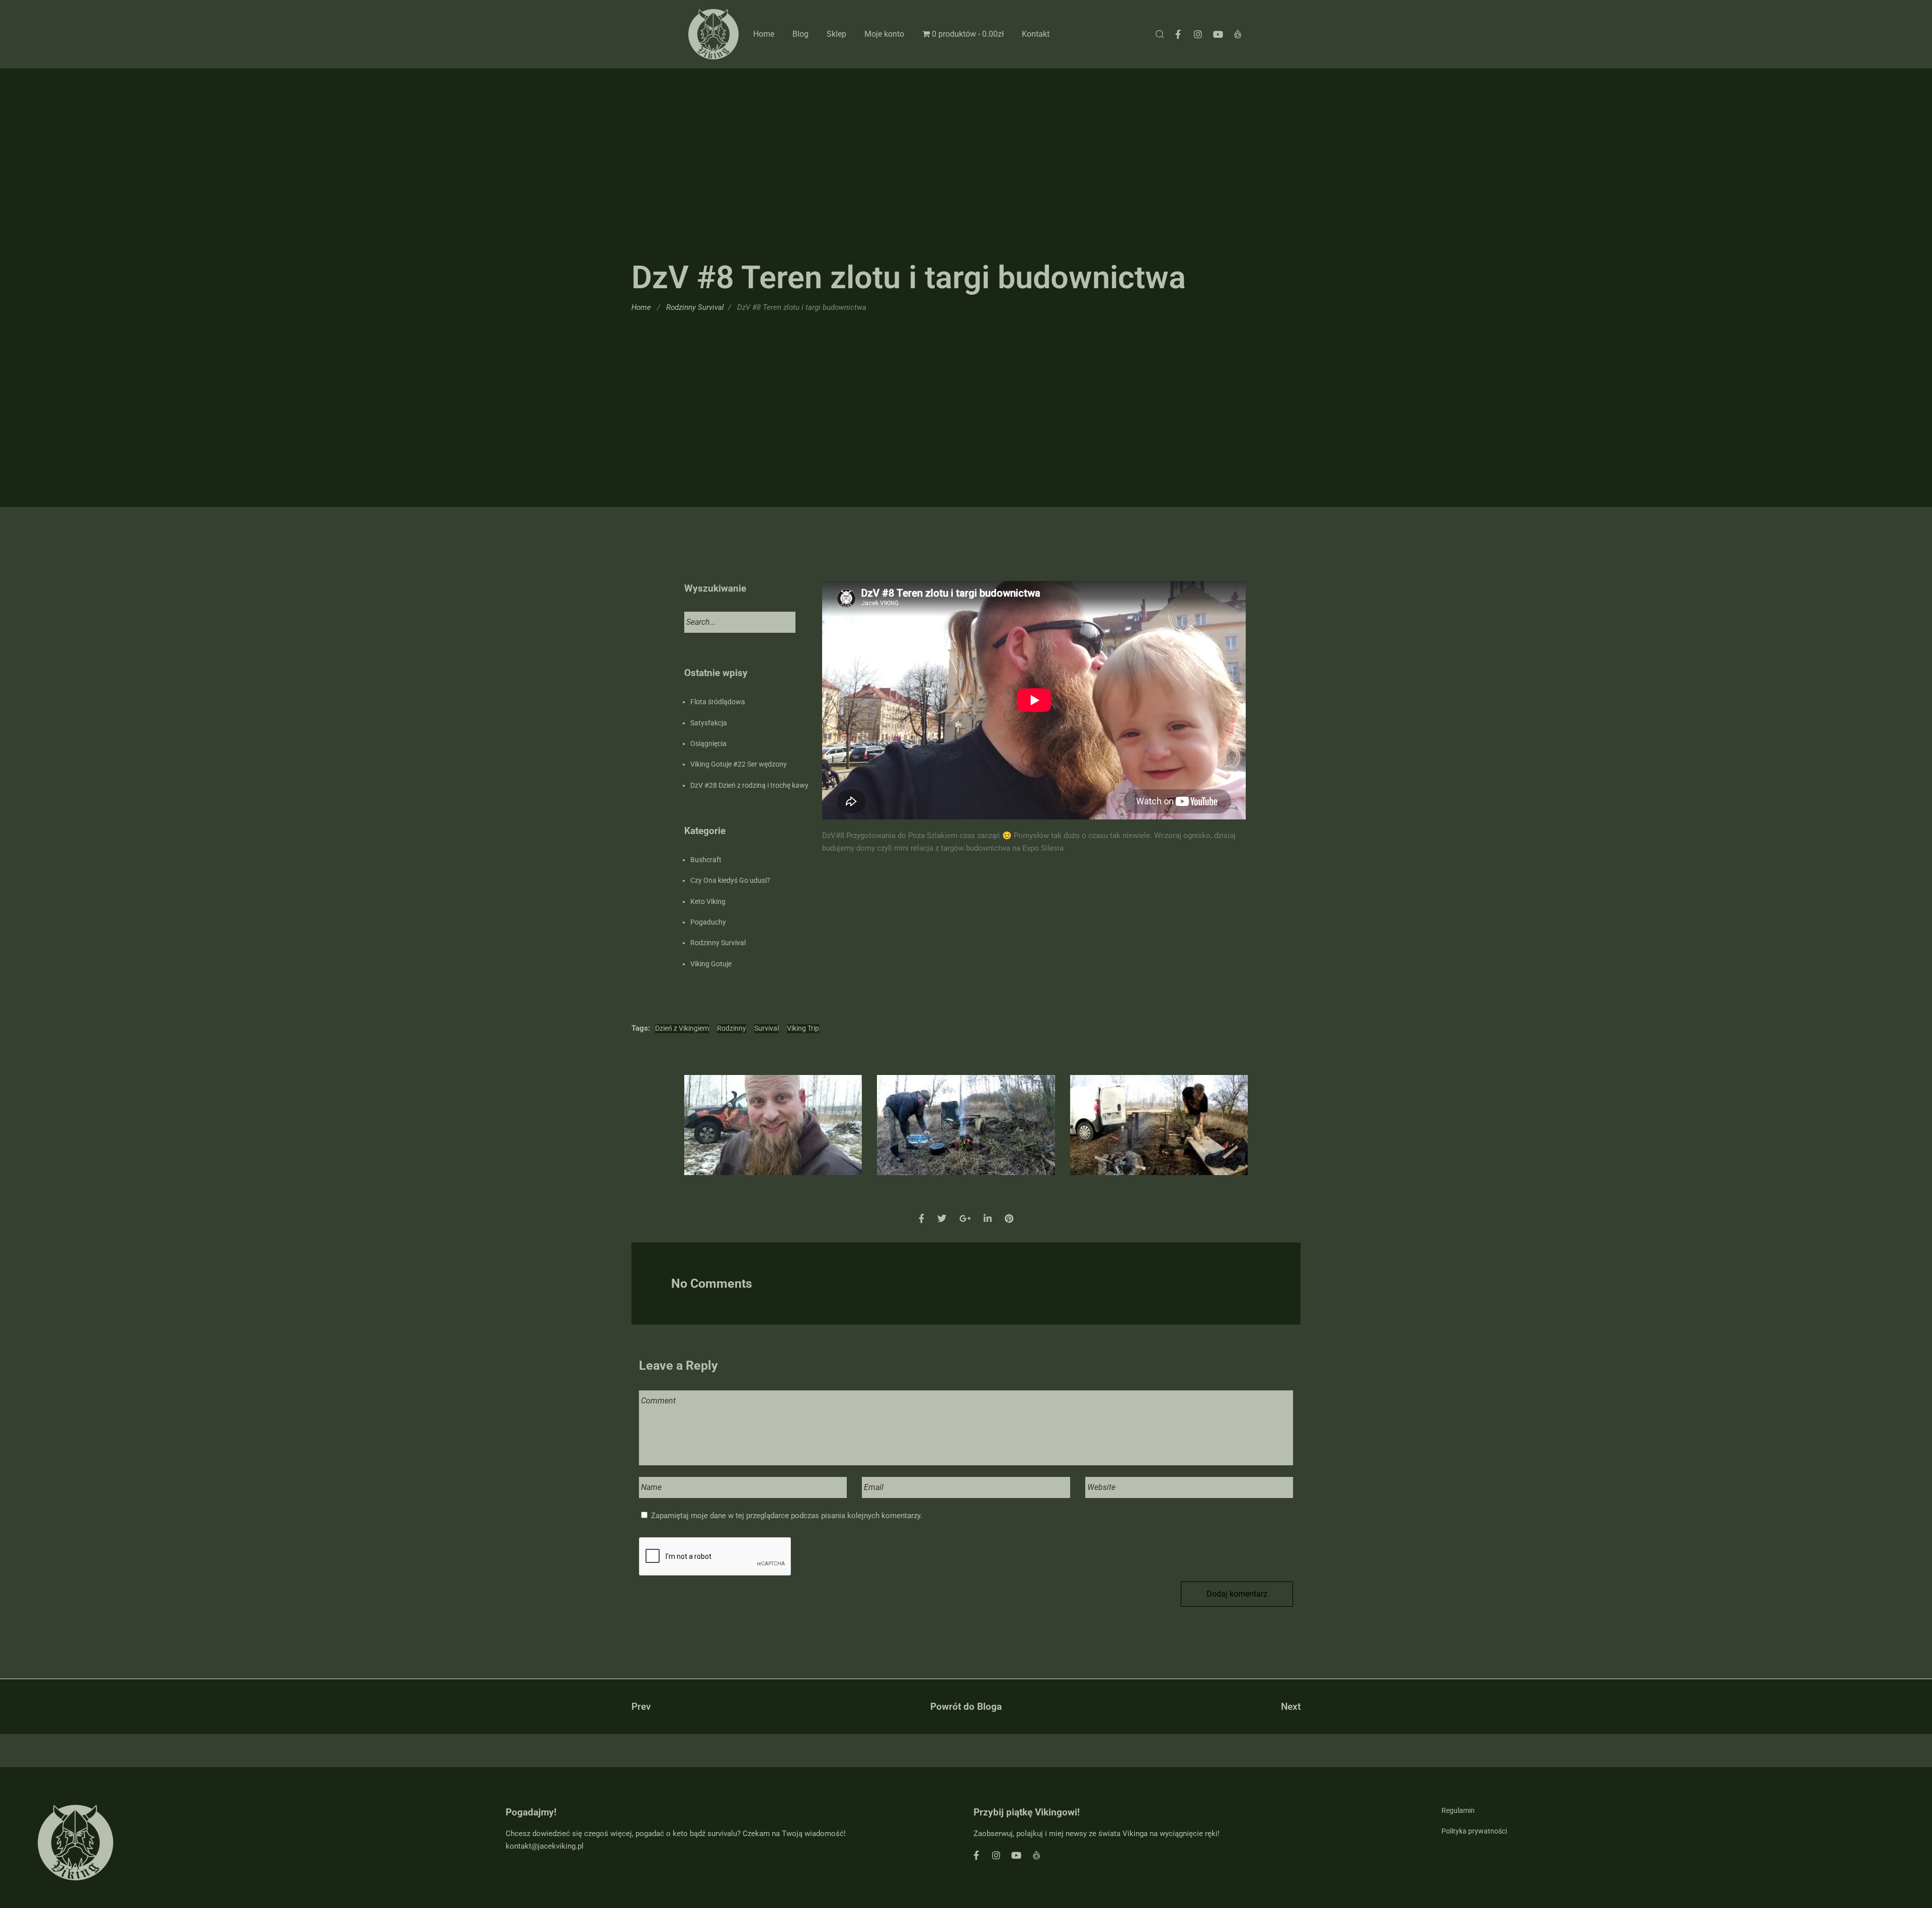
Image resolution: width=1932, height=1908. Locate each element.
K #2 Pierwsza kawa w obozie (966, 1135)
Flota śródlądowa (718, 702)
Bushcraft (706, 860)
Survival (767, 1028)
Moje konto (884, 34)
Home (764, 34)
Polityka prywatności (1474, 1831)
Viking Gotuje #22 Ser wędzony (739, 764)
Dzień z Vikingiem (682, 1028)
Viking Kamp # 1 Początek (773, 1135)
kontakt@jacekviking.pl (545, 1846)
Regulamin (1458, 1810)
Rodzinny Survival (695, 307)
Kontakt (1036, 34)
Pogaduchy (708, 922)
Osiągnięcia (708, 743)
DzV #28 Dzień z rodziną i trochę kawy (749, 785)
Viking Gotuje (711, 964)
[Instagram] (1198, 34)
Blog (800, 34)
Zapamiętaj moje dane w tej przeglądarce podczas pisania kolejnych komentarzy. (787, 1516)
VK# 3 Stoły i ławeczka (1159, 1135)
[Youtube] (1218, 34)
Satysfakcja (709, 723)
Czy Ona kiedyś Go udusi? (730, 880)
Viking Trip (803, 1028)
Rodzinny (732, 1028)
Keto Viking (708, 901)
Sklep (836, 34)
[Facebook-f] (1178, 34)
